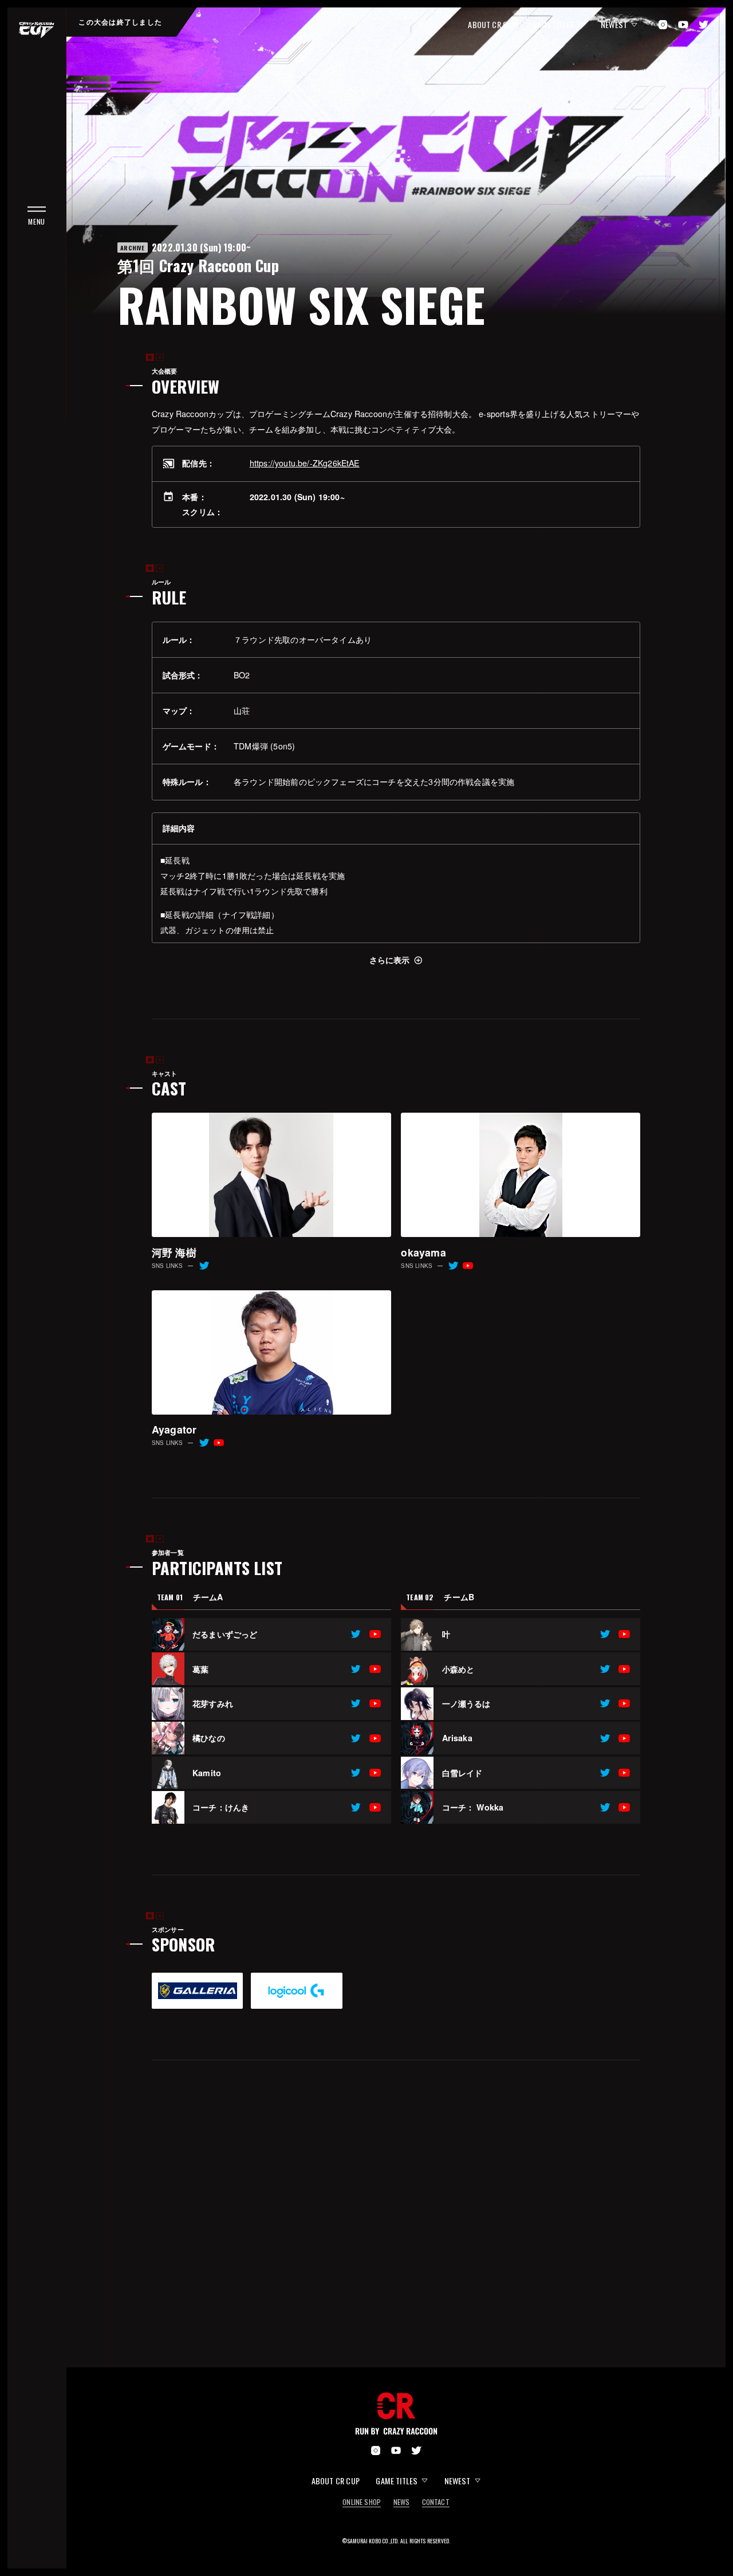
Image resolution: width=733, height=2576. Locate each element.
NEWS (402, 2503)
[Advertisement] (396, 2232)
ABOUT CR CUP (492, 24)
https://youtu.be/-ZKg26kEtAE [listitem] (305, 463)
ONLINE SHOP (362, 2503)
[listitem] (356, 1634)
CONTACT (436, 2503)
